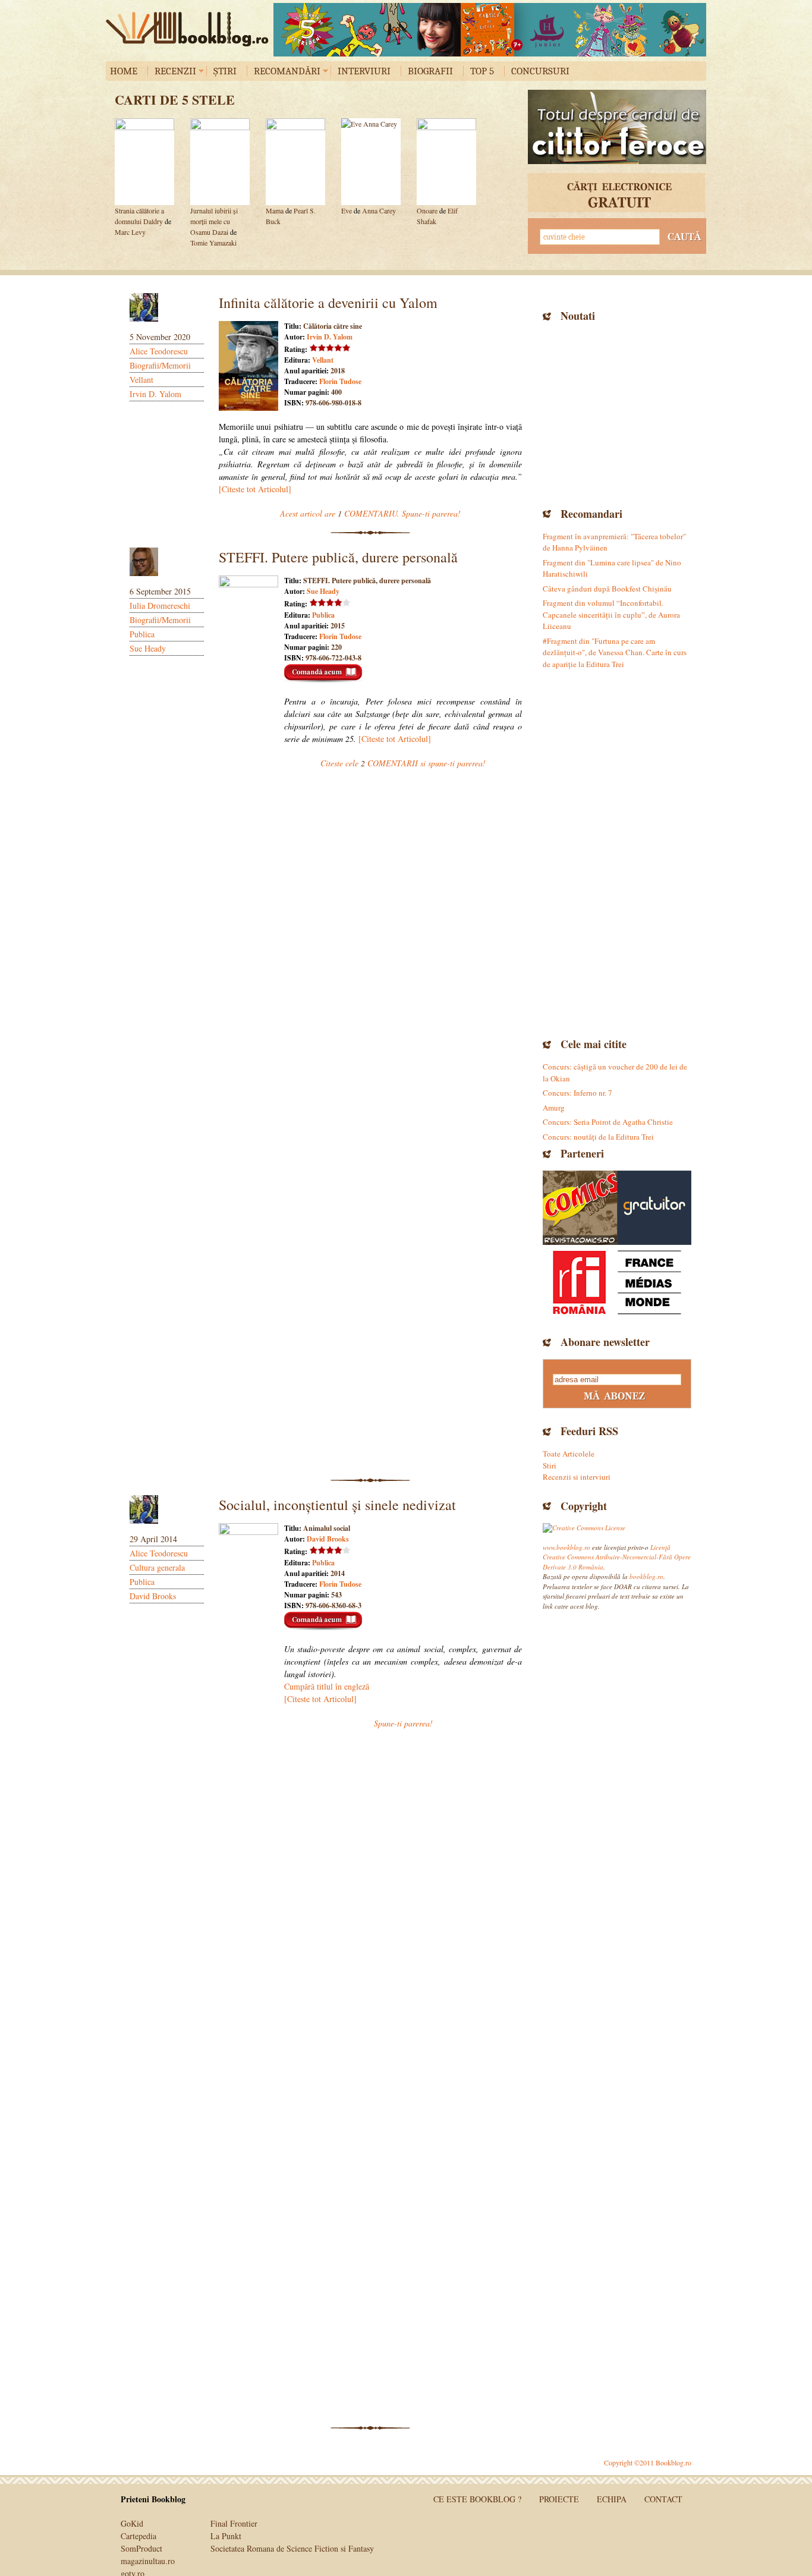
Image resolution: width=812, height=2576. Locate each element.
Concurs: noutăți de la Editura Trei (598, 1137)
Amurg (554, 1108)
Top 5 (482, 71)
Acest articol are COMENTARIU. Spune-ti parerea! (370, 513)
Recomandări (287, 71)
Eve (347, 210)
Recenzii (175, 71)
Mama (275, 210)
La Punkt (226, 2536)
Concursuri (540, 71)
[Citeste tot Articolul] (255, 489)
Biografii (430, 71)
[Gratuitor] (654, 1208)
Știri (225, 71)
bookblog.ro (190, 29)
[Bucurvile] (490, 30)
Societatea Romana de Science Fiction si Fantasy (292, 2548)
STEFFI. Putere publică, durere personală (338, 557)
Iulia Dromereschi (160, 606)
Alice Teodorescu (159, 351)
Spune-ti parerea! (403, 1723)
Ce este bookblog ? (477, 2499)
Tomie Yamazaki (213, 243)
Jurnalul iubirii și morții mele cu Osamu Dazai (214, 221)
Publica (142, 634)
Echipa (612, 2499)
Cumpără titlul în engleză (327, 1686)
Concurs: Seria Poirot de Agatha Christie (608, 1122)
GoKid (132, 2523)
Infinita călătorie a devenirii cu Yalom (328, 303)
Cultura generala (157, 1567)
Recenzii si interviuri (577, 1477)
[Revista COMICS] (580, 1208)
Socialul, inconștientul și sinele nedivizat (337, 1505)
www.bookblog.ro (566, 1547)
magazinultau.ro (148, 2561)
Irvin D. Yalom (155, 394)
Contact (663, 2499)
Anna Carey (379, 210)
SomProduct (141, 2548)
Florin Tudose (340, 381)
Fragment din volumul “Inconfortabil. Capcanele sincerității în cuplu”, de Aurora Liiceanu (611, 614)
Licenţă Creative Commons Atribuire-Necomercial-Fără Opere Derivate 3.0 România (617, 1557)
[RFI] (617, 1282)
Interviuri (364, 71)
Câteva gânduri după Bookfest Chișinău (607, 589)
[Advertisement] (617, 413)
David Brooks (153, 1596)
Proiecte (559, 2499)
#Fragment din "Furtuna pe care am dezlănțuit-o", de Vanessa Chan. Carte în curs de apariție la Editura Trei (615, 652)
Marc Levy (130, 232)
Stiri (550, 1465)
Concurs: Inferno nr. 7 (577, 1093)
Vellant (141, 380)
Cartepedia (139, 2536)
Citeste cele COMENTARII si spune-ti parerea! (403, 763)
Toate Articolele (569, 1454)
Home (124, 71)
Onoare (427, 210)
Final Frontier (234, 2523)
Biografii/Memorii (160, 365)
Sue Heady (148, 648)
